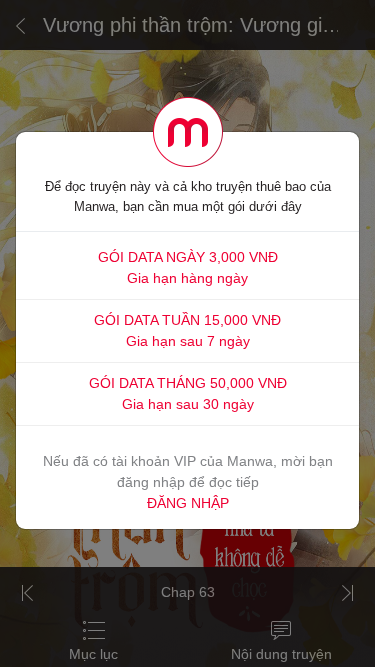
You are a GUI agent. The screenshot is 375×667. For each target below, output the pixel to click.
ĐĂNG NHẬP (188, 503)
